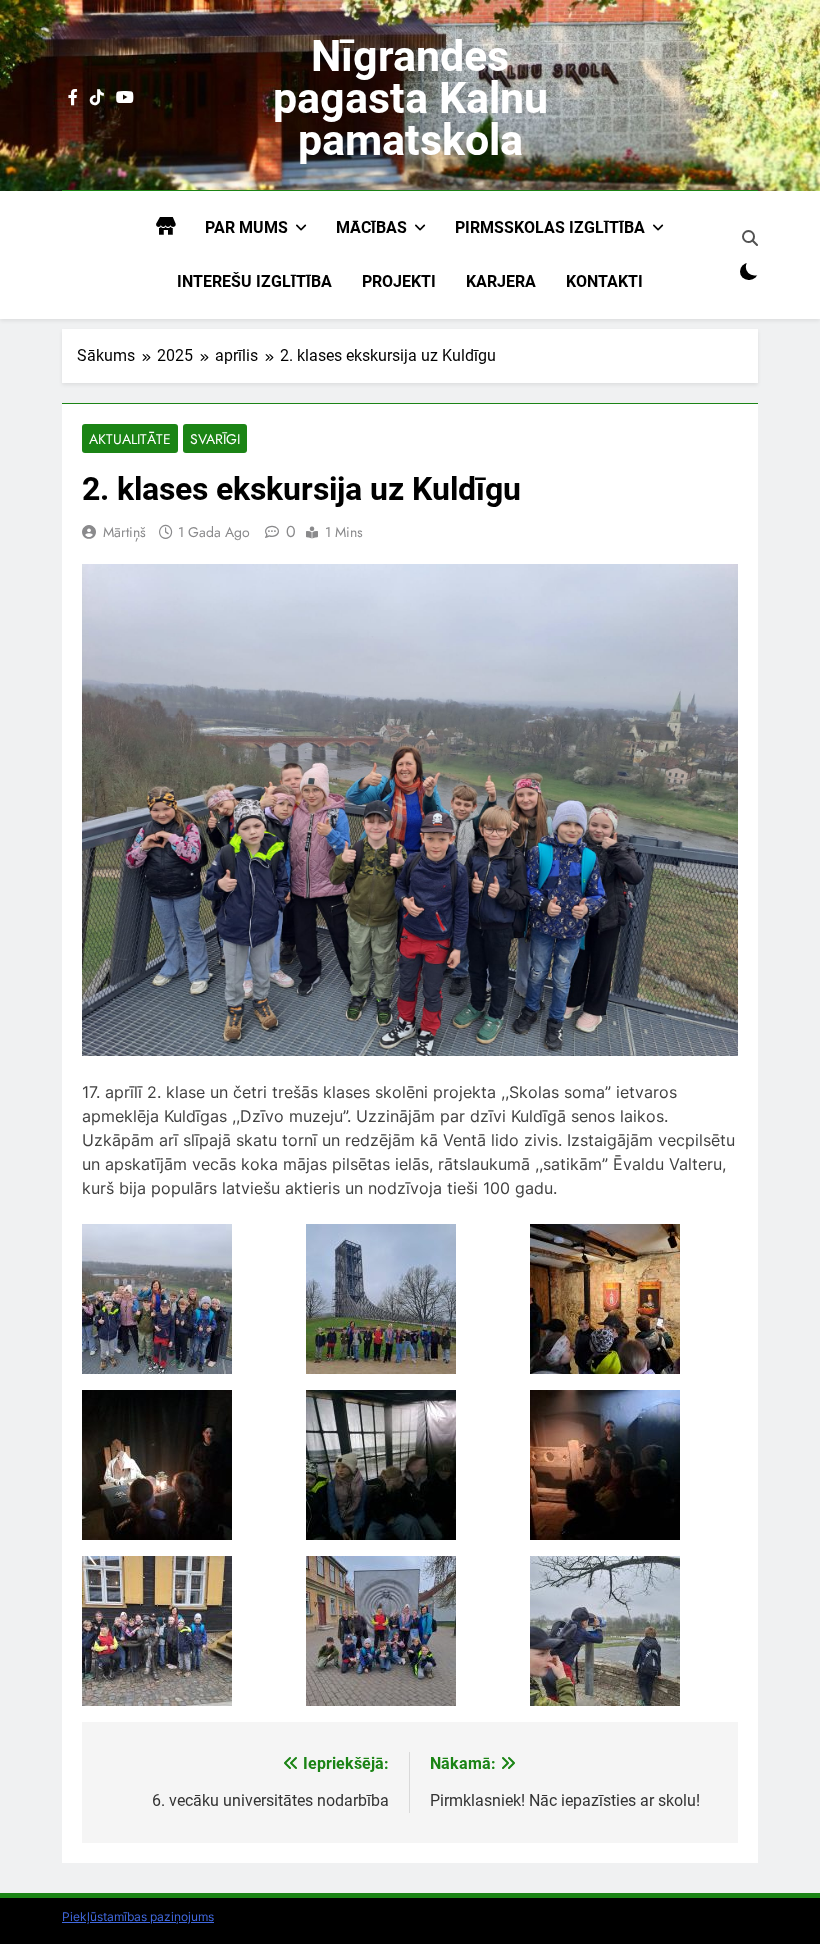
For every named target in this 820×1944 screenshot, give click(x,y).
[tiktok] (97, 98)
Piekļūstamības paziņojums (138, 1916)
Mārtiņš (124, 532)
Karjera (501, 281)
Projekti (399, 281)
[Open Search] (750, 238)
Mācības (371, 227)
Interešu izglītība (254, 281)
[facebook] (73, 98)
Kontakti (604, 281)
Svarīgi (215, 439)
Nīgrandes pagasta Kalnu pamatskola (410, 98)
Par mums (246, 227)
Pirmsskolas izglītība (550, 227)
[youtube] (125, 98)
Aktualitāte (130, 439)
